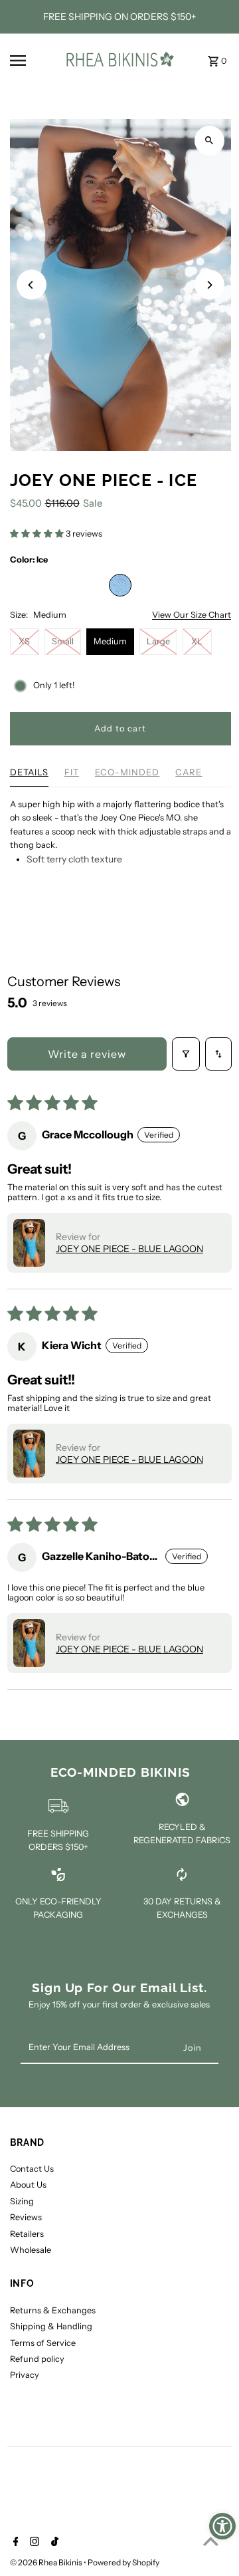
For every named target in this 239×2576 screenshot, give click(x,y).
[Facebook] (14, 2543)
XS (24, 641)
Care (189, 772)
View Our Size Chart (192, 615)
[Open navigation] (31, 61)
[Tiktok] (53, 2543)
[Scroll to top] (211, 2541)
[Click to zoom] (209, 141)
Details (29, 772)
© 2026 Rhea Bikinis (47, 2562)
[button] (38, 534)
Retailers (27, 2234)
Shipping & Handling (51, 2326)
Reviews (26, 2217)
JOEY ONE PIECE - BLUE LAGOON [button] (129, 1249)
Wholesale (31, 2250)
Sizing (22, 2201)
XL (197, 641)
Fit (72, 772)
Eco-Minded (127, 772)
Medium (110, 641)
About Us (28, 2185)
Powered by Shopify (123, 2562)
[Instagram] (33, 2543)
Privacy (25, 2375)
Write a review (87, 1054)
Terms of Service (43, 2343)
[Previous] (32, 285)
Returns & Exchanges (53, 2310)
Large (158, 641)
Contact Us (32, 2169)
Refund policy (37, 2359)
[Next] (209, 285)
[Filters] (186, 1054)
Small (63, 641)
